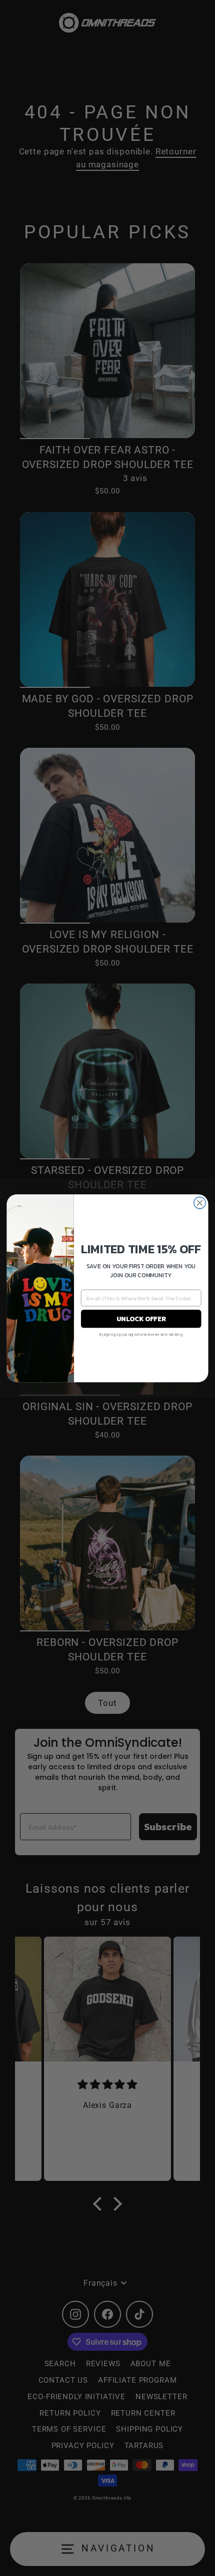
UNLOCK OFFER (141, 1318)
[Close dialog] (200, 1203)
